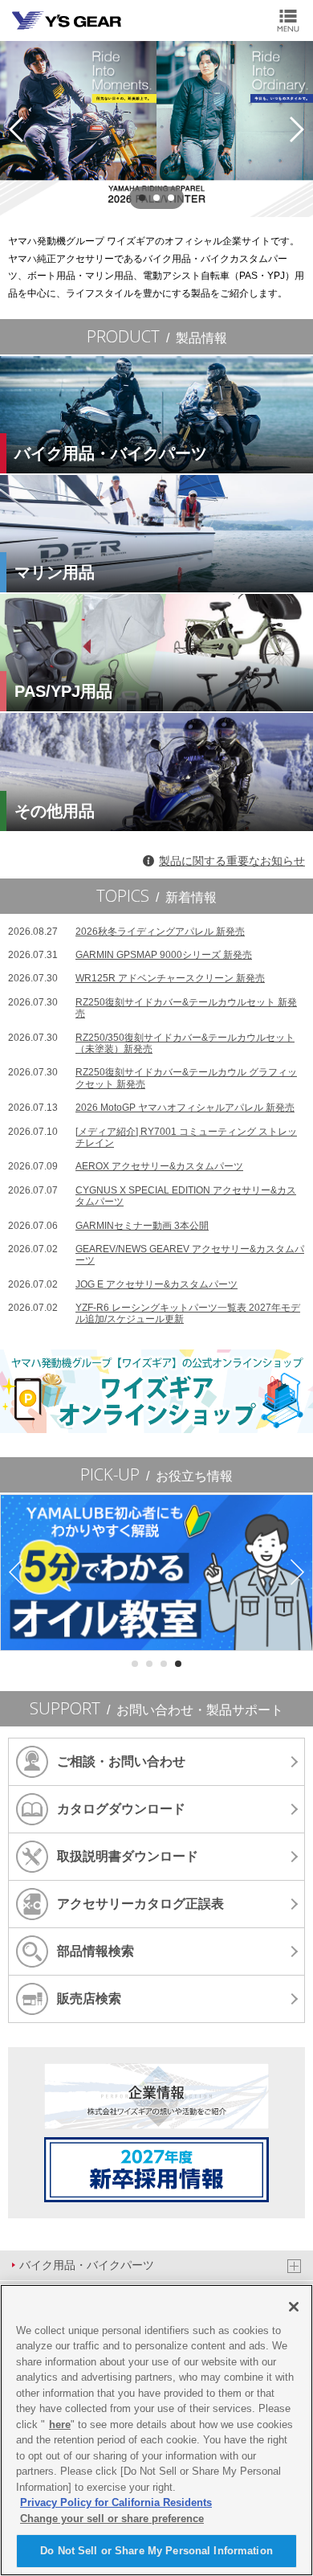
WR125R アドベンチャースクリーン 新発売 (136, 978)
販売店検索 (89, 1999)
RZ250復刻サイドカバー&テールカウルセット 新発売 (152, 1008)
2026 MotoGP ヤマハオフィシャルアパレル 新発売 (151, 1108)
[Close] (294, 2307)
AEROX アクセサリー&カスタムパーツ (126, 1166)
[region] (156, 2430)
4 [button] (178, 1664)
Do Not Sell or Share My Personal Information (156, 2551)
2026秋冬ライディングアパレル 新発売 (126, 932)
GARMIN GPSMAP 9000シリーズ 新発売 (130, 955)
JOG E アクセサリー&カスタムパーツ (123, 1284)
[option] (156, 129)
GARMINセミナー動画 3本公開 (108, 1226)
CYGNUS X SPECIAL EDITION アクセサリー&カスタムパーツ (152, 1196)
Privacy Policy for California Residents (116, 2502)
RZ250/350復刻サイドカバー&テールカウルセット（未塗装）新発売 (151, 1043)
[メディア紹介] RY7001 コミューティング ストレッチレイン (152, 1137)
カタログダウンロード (121, 1809)
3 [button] (171, 198)
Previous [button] (16, 129)
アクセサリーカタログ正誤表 (140, 1904)
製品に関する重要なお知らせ (232, 861)
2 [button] (156, 198)
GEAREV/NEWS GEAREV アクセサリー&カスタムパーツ (156, 1255)
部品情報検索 (96, 1951)
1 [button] (142, 198)
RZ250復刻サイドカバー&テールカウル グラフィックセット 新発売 (152, 1078)
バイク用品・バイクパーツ (87, 2265)
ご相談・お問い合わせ (121, 1761)
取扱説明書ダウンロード (128, 1856)
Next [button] (297, 129)
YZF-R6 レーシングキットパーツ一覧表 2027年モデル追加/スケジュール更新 (154, 1313)
